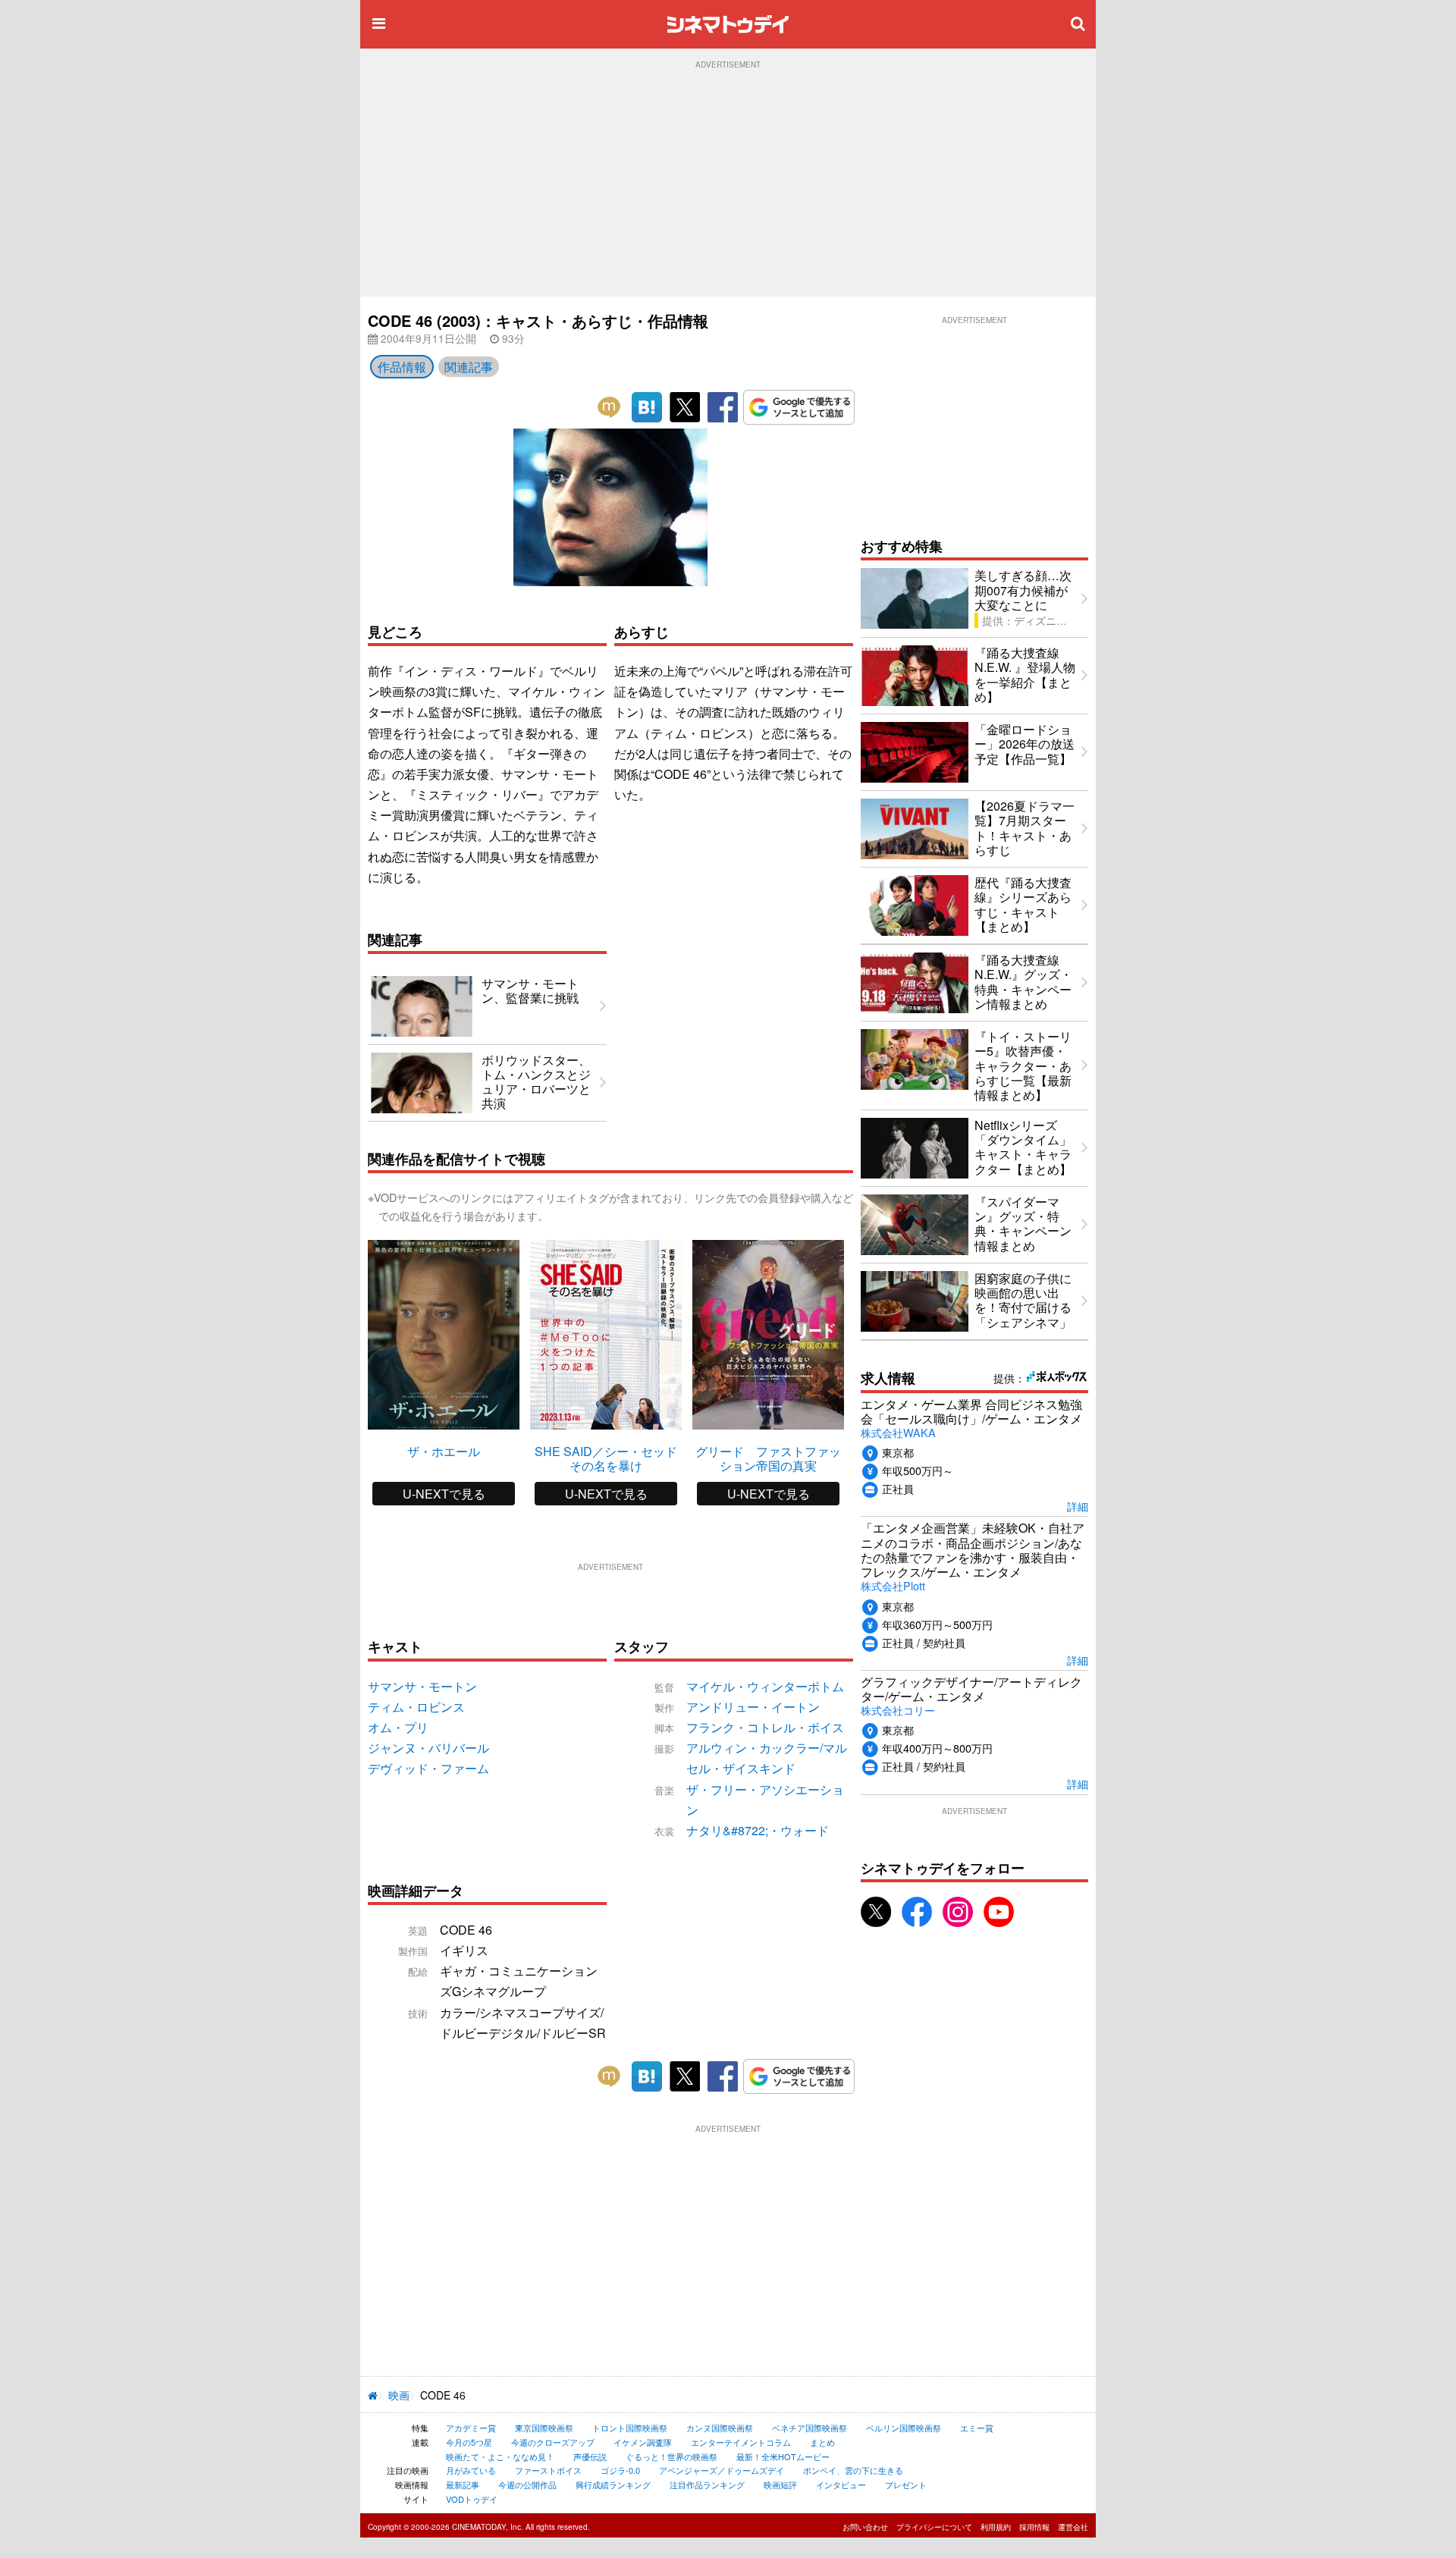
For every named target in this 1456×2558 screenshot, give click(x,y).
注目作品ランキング (707, 2484)
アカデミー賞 (471, 2428)
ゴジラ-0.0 (620, 2470)
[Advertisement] (728, 183)
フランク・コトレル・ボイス (765, 1727)
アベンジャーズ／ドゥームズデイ (722, 2470)
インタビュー (841, 2484)
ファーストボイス (548, 2470)
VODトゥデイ (472, 2499)
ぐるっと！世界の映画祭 (672, 2456)
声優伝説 (590, 2456)
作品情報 (402, 367)
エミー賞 (977, 2428)
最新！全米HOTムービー (783, 2456)
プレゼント (906, 2484)
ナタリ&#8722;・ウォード (758, 1830)
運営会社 (1073, 2527)
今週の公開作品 (527, 2484)
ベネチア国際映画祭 (810, 2428)
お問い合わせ (865, 2527)
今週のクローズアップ (553, 2442)
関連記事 (469, 367)
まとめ (822, 2442)
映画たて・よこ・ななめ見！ (500, 2456)
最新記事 (463, 2484)
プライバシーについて (934, 2527)
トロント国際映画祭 (630, 2428)
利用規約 (996, 2527)
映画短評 (780, 2484)
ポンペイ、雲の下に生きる (853, 2470)
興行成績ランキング (613, 2484)
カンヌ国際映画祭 (720, 2428)
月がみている (471, 2470)
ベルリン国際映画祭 (904, 2428)
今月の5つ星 (469, 2442)
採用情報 (1034, 2527)
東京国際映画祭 (544, 2428)
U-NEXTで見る (444, 1494)
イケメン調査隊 (643, 2442)
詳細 (1078, 1506)
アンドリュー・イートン (753, 1707)
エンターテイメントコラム (741, 2442)
